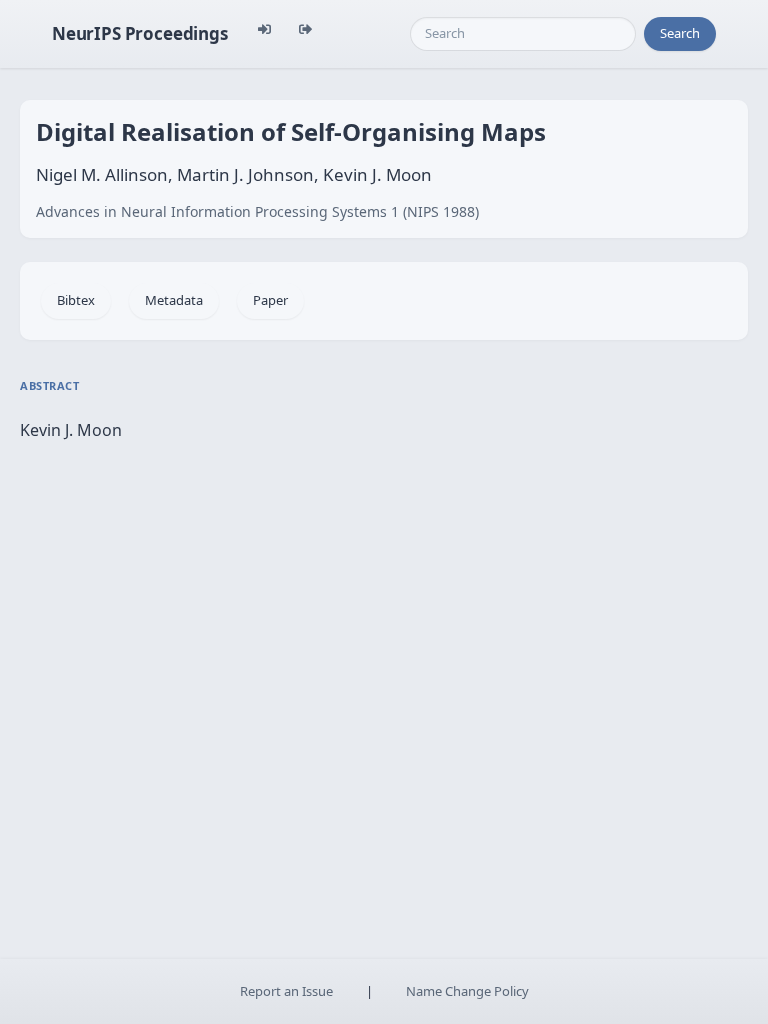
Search (680, 33)
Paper (270, 300)
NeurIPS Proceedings (140, 33)
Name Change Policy (467, 991)
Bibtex (76, 300)
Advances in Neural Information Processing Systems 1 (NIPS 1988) (257, 211)
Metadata (174, 300)
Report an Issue (286, 991)
